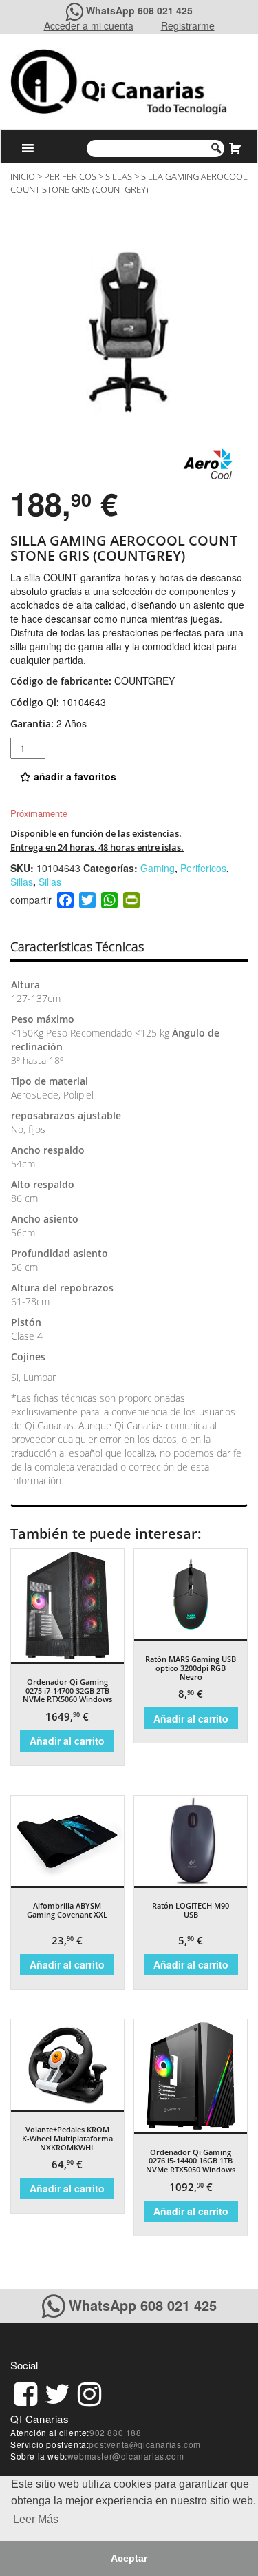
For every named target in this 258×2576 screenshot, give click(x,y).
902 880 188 (116, 2432)
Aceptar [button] (129, 2558)
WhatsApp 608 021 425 (139, 10)
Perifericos (70, 176)
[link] (25, 2392)
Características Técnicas (77, 946)
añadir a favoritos (74, 776)
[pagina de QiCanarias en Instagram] (89, 2392)
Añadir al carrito (67, 1741)
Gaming (158, 868)
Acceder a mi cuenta (89, 25)
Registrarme (188, 25)
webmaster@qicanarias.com (126, 2456)
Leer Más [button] (36, 2519)
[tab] (89, 947)
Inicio (23, 176)
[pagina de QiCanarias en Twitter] (57, 2392)
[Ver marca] (208, 462)
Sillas (119, 176)
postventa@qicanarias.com (144, 2444)
